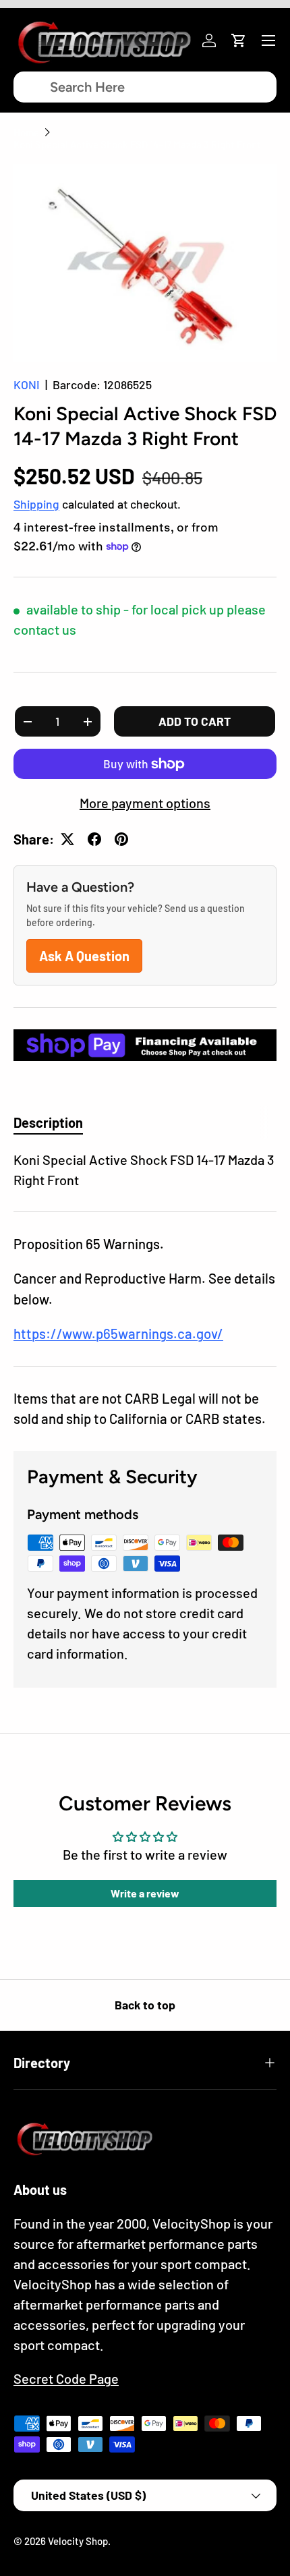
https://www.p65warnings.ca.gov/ (118, 1334)
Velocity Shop (78, 2541)
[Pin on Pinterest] (121, 839)
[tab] (48, 1122)
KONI (27, 384)
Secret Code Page (66, 2378)
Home (26, 132)
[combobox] (145, 87)
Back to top (145, 2005)
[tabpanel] (145, 1170)
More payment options (145, 803)
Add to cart (195, 721)
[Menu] (268, 40)
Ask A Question (84, 956)
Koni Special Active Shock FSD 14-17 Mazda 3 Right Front (137, 144)
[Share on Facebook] (94, 839)
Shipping (36, 504)
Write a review (145, 1893)
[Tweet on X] (67, 839)
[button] (239, 40)
